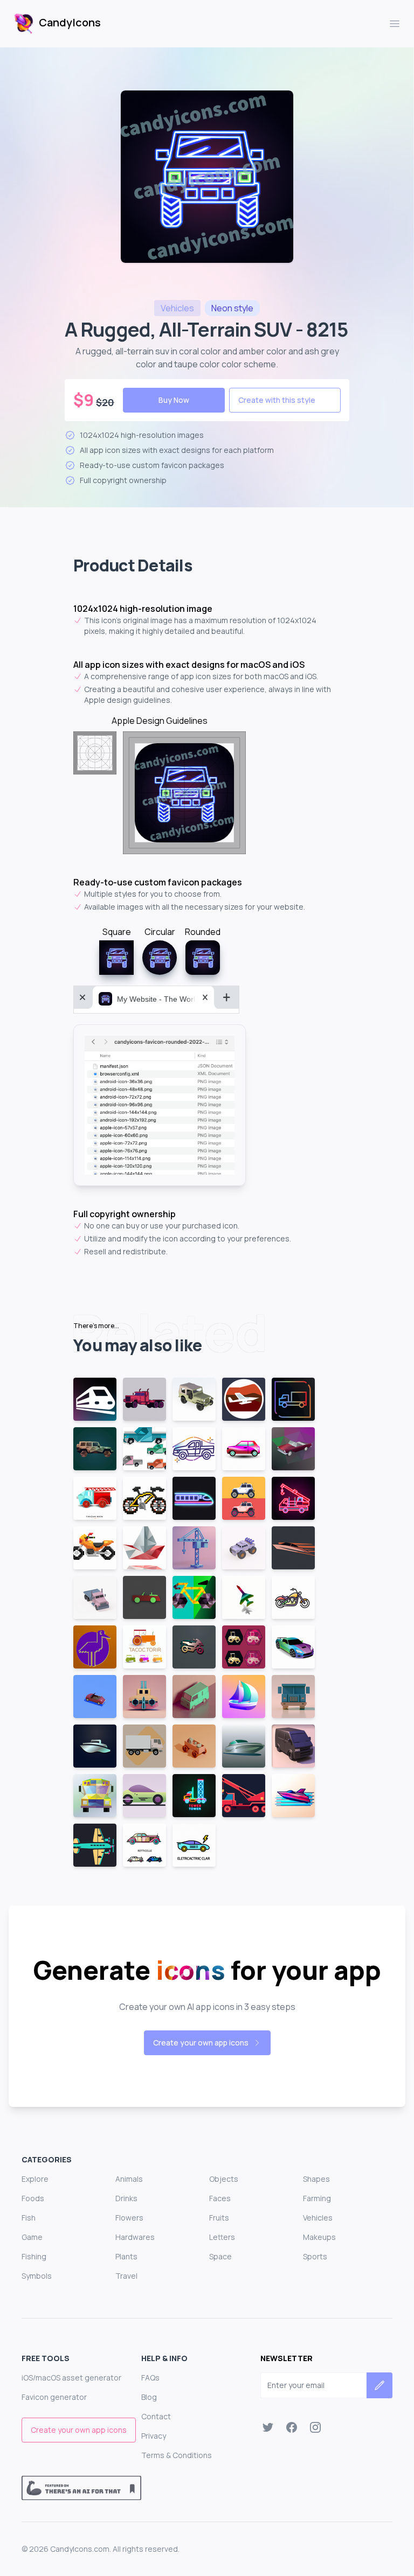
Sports (315, 2256)
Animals (129, 2179)
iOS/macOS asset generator (71, 2378)
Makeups (319, 2237)
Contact (156, 2416)
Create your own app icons (201, 2043)
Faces (220, 2198)
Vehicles (318, 2218)
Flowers (129, 2218)
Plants (126, 2256)
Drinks (126, 2198)
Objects (224, 2179)
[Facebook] (292, 2427)
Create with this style (277, 400)
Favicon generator (54, 2397)
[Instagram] (315, 2427)
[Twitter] (268, 2427)
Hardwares (135, 2237)
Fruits (219, 2218)
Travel (126, 2276)
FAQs (150, 2378)
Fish (29, 2218)
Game (32, 2237)
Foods (33, 2198)
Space (220, 2256)
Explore (35, 2179)
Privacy (154, 2436)
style (232, 308)
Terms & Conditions (177, 2455)
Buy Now (174, 400)
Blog (149, 2397)
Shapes (316, 2179)
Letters (222, 2237)
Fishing (34, 2256)
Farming (317, 2198)
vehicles (177, 308)
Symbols (37, 2276)
